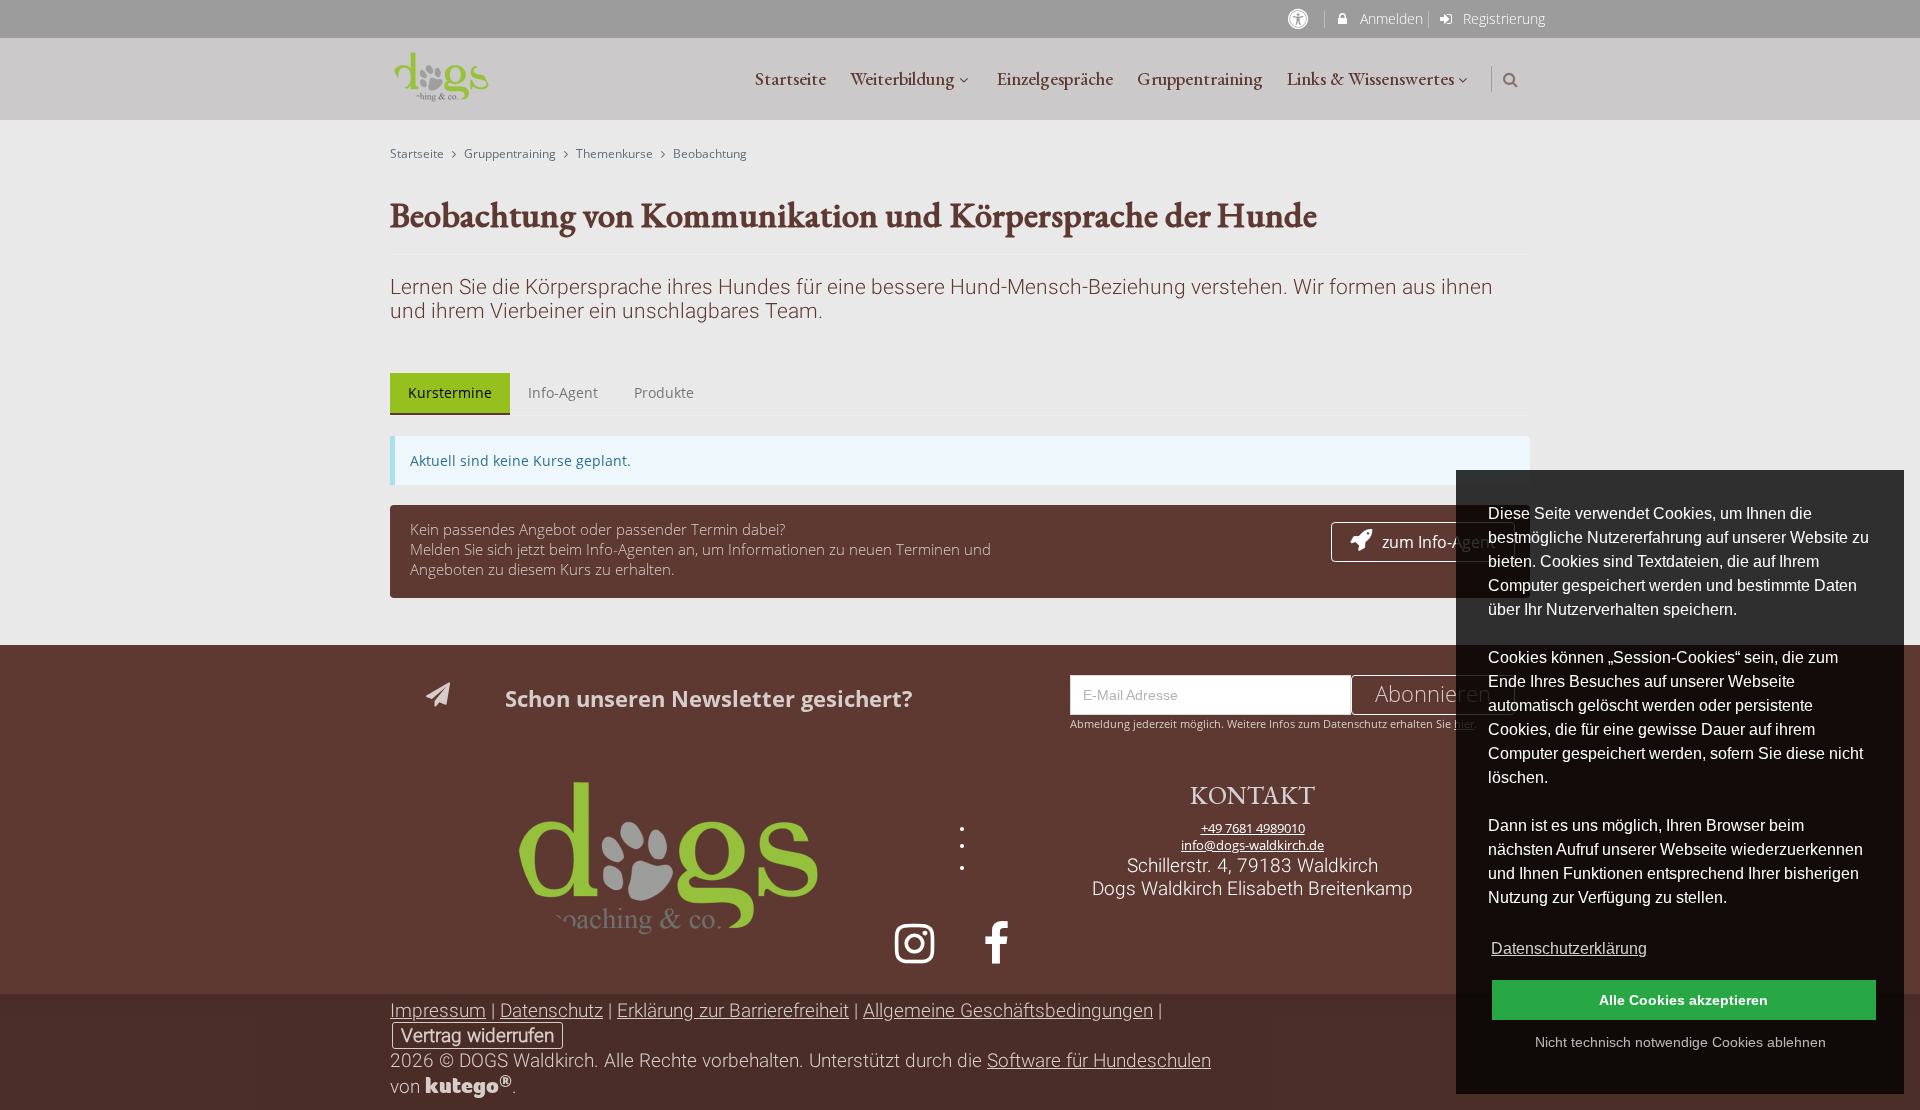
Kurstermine (450, 392)
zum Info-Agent (1439, 542)
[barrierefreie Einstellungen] (1299, 18)
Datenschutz (551, 1010)
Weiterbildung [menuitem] (902, 78)
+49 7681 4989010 (1253, 828)
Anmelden (1389, 18)
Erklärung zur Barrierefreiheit (733, 1010)
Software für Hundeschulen (1099, 1060)
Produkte (664, 392)
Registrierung (1502, 18)
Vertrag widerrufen (477, 1035)
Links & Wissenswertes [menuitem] (1370, 78)
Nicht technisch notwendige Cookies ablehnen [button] (1680, 1042)
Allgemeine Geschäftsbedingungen (1008, 1010)
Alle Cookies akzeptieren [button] (1683, 1000)
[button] (1510, 79)
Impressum (438, 1010)
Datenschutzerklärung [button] (1569, 948)
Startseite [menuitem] (790, 78)
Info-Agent (563, 392)
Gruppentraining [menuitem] (1200, 78)
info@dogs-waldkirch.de (1252, 845)
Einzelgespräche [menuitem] (1055, 78)
